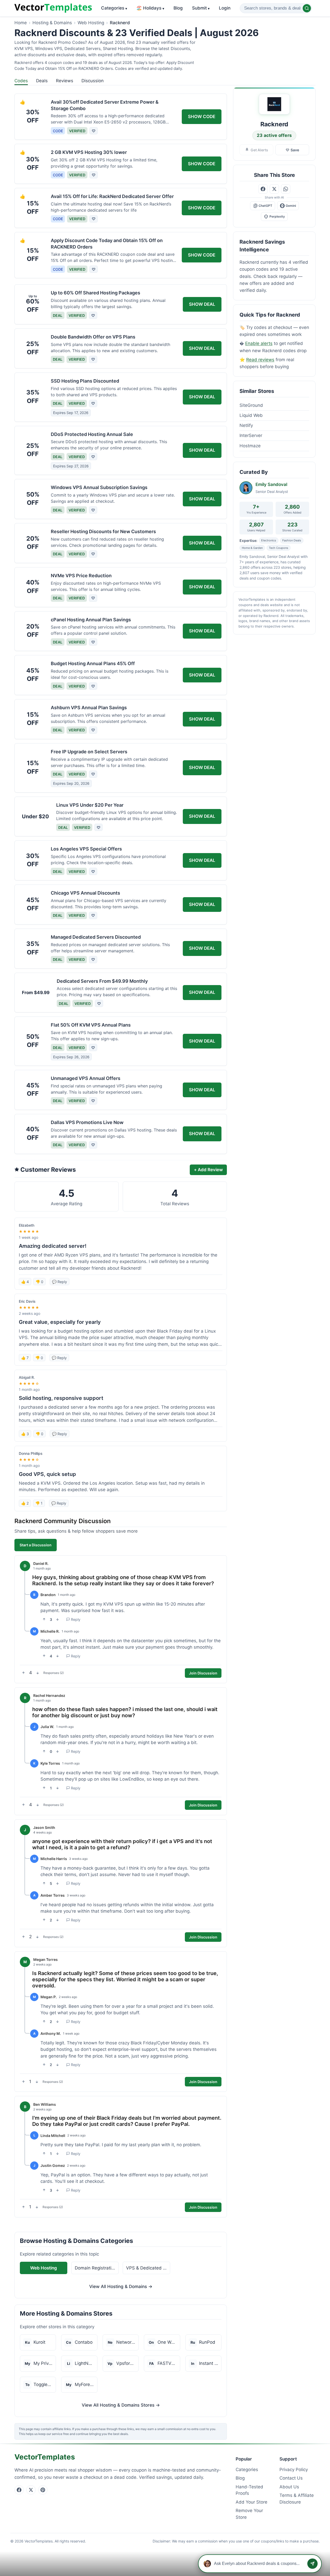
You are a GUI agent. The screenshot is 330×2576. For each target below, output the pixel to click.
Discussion (93, 81)
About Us (289, 2487)
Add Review (208, 1170)
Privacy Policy (294, 2470)
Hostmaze (250, 446)
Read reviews (260, 360)
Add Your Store (251, 2502)
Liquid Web (251, 415)
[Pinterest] (43, 2490)
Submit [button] (201, 8)
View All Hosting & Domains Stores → (121, 2405)
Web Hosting (91, 23)
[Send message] (312, 2564)
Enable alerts (259, 343)
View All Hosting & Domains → (121, 2286)
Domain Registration (96, 2268)
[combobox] (276, 8)
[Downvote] (57, 1619)
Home (21, 23)
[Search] (307, 8)
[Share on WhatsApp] (286, 189)
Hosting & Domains (52, 23)
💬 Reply (60, 1282)
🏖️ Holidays (150, 8)
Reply (76, 1619)
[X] (31, 2490)
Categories (114, 8)
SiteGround (251, 405)
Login (225, 8)
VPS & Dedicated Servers (148, 2268)
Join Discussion (203, 1673)
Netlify (246, 425)
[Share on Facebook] (263, 189)
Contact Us (291, 2478)
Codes (21, 81)
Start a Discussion (36, 1545)
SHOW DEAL (202, 304)
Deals (42, 81)
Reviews (65, 81)
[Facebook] (19, 2490)
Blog (178, 8)
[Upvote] (44, 1619)
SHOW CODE (202, 117)
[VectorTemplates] (53, 8)
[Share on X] (274, 189)
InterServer (251, 435)
